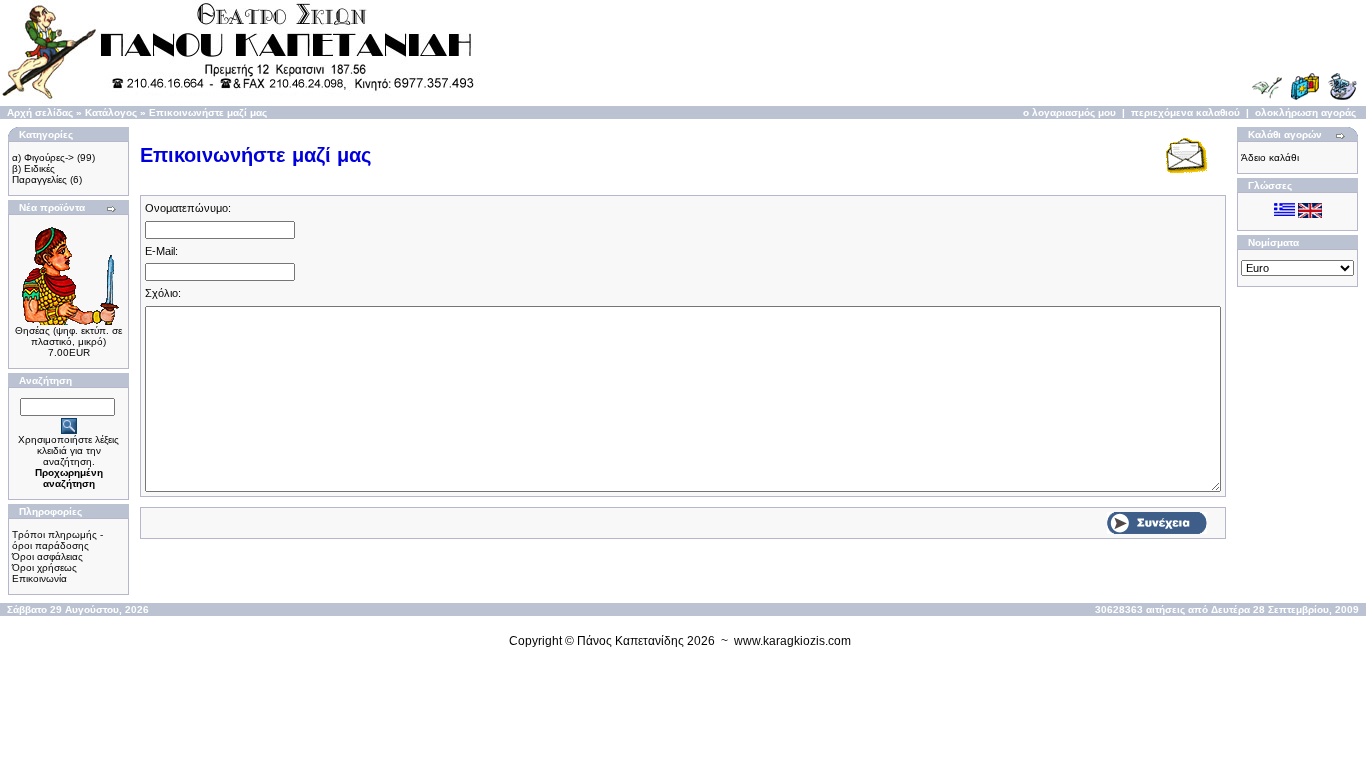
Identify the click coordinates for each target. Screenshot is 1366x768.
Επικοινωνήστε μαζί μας (208, 112)
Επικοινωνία (39, 578)
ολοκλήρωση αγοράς (1305, 112)
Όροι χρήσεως (44, 567)
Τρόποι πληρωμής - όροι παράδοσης (57, 540)
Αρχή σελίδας (40, 112)
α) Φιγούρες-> (43, 157)
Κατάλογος (111, 112)
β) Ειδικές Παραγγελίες (39, 174)
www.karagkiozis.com (792, 641)
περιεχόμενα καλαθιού (1185, 112)
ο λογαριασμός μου (1069, 112)
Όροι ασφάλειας (47, 556)
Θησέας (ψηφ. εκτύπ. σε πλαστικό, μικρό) (68, 336)
